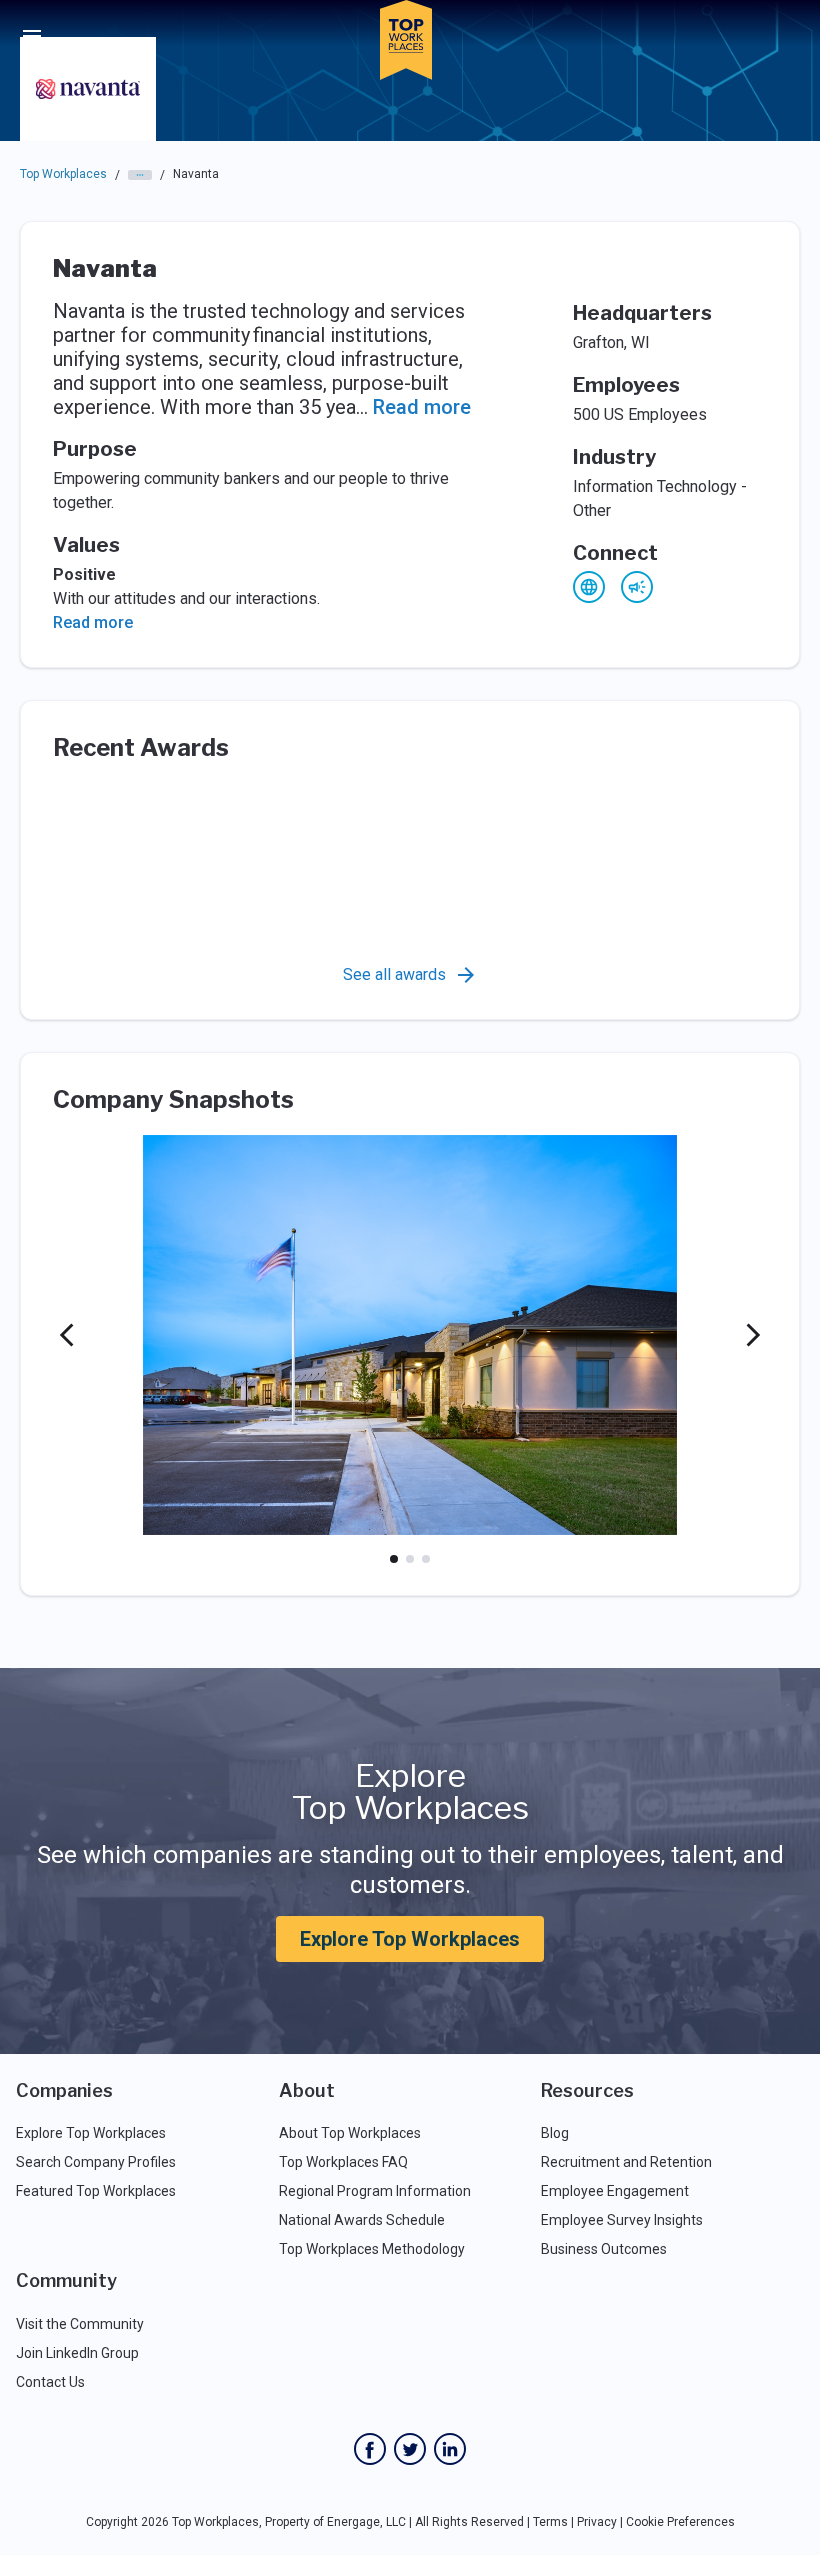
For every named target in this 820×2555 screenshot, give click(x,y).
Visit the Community (80, 2324)
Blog (555, 2133)
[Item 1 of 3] (394, 1559)
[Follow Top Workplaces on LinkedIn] (450, 2449)
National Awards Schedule (362, 2220)
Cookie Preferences (680, 2522)
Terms (550, 2522)
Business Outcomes (604, 2249)
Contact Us (50, 2382)
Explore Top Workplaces (410, 1939)
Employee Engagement (615, 2191)
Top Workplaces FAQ (343, 2162)
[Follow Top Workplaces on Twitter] (410, 2449)
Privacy (597, 2522)
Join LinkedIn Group (77, 2353)
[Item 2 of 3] (410, 1559)
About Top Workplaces (350, 2133)
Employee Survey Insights (622, 2220)
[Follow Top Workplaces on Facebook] (370, 2449)
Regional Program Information (375, 2191)
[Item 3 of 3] (426, 1559)
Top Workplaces (63, 174)
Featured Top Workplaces (96, 2191)
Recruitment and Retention (626, 2162)
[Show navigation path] (140, 175)
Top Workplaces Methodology (372, 2249)
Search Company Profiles (96, 2162)
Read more (422, 407)
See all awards (394, 974)
